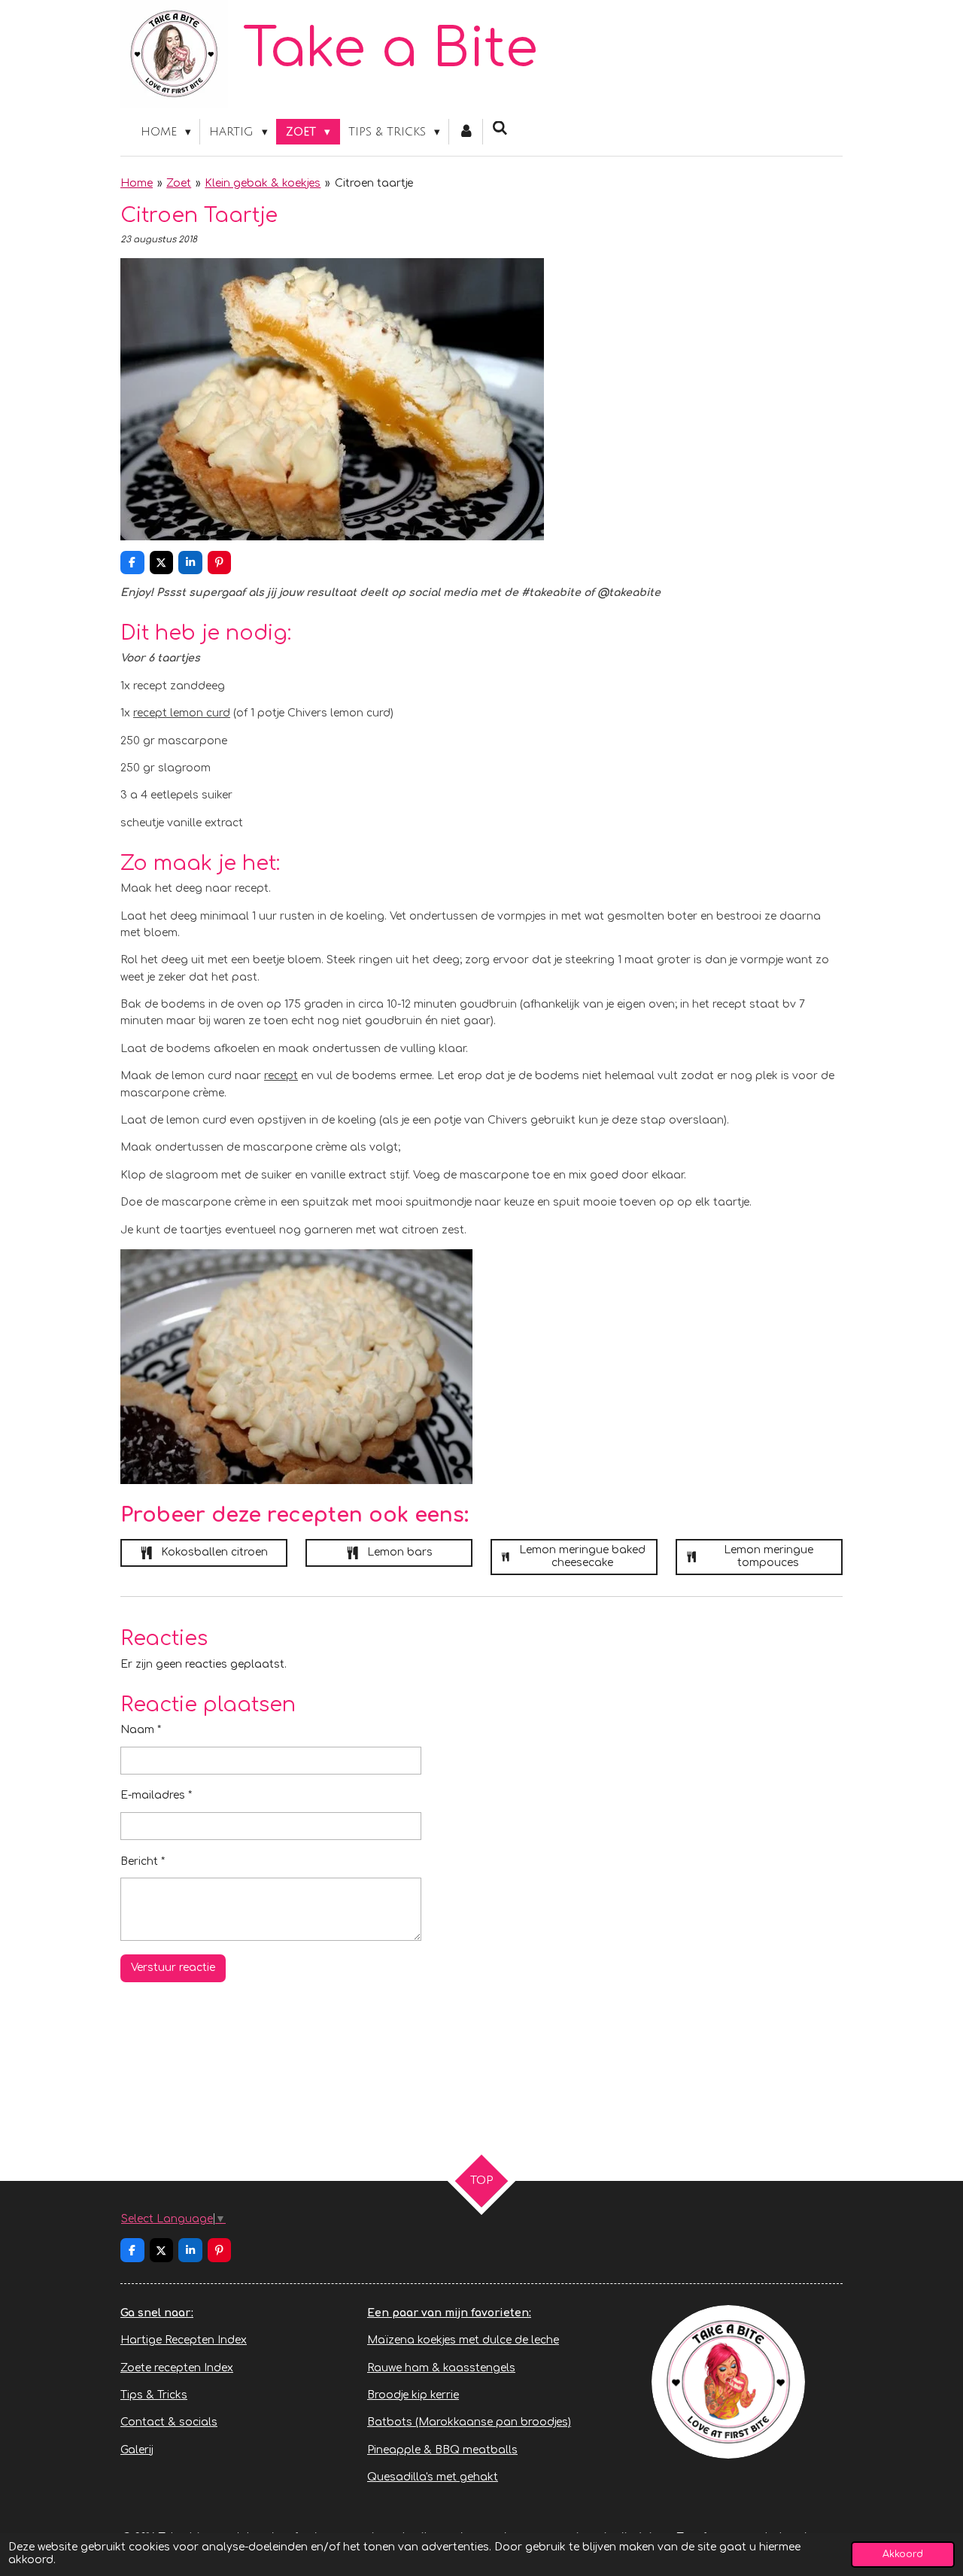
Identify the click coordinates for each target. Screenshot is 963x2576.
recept (281, 1076)
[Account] (466, 132)
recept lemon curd (182, 713)
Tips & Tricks (154, 2395)
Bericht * (143, 1861)
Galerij (137, 2450)
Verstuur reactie (173, 1968)
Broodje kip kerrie (413, 2395)
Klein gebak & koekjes (263, 183)
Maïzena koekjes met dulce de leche (463, 2340)
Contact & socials (169, 2422)
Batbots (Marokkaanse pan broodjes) (469, 2422)
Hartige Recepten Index (184, 2340)
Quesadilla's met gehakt (433, 2477)
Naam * (141, 1730)
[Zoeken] (500, 129)
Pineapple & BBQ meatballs (442, 2450)
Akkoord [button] (903, 2554)
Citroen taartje (374, 183)
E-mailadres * (156, 1795)
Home (137, 183)
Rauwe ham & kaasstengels (441, 2368)
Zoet (179, 183)
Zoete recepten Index (177, 2368)
